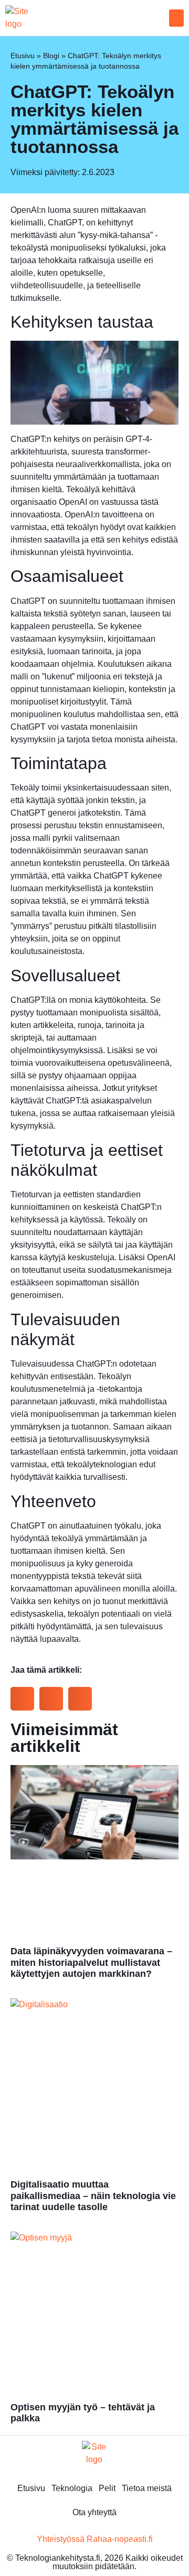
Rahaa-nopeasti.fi (120, 2539)
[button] (176, 18)
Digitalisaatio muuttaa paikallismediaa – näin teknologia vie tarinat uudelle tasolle (93, 2196)
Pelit (107, 2488)
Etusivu (23, 56)
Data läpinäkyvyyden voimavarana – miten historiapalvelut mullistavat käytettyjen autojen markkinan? (91, 1962)
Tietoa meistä (147, 2488)
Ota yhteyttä (94, 2512)
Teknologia (72, 2488)
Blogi (51, 56)
